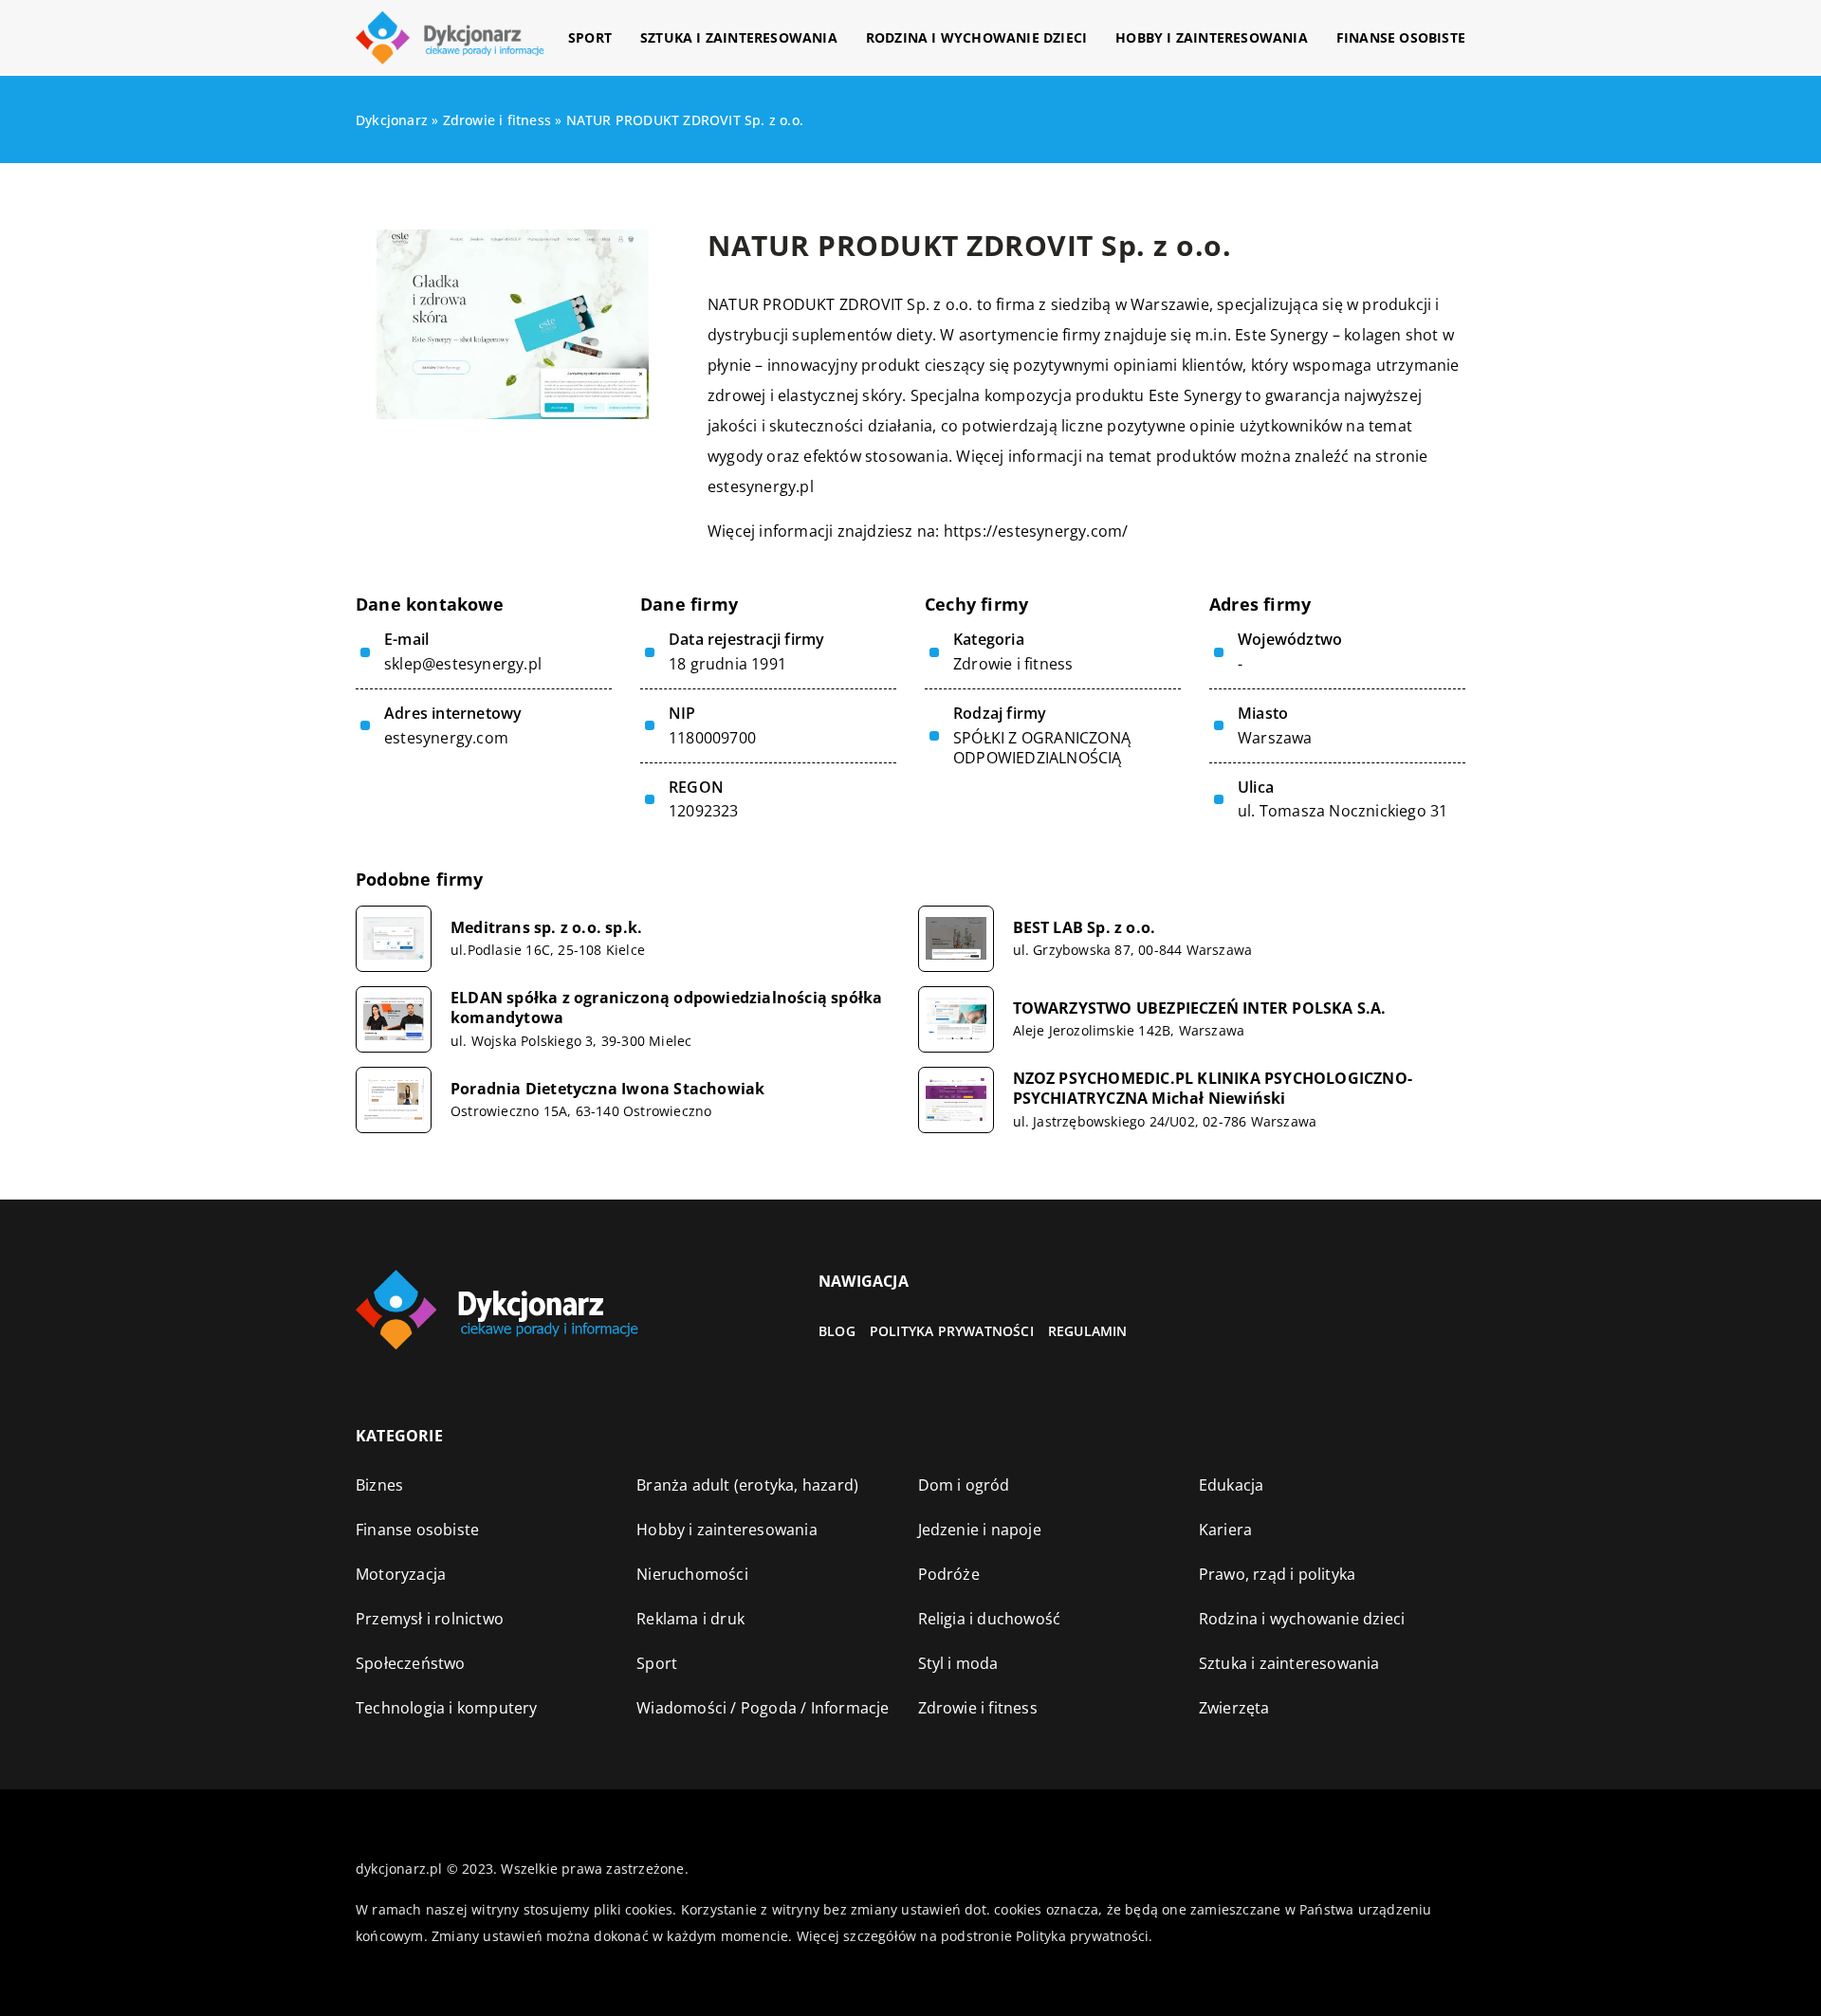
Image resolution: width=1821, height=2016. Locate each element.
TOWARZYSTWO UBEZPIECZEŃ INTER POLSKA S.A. (1200, 1008)
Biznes (379, 1485)
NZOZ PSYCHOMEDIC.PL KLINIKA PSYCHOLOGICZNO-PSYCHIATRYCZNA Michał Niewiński (1213, 1089)
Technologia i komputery (447, 1708)
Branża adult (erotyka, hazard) (747, 1485)
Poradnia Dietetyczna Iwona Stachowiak (607, 1089)
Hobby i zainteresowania (1212, 37)
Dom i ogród (964, 1485)
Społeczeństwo (411, 1663)
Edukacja (1232, 1485)
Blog (837, 1331)
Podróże (949, 1574)
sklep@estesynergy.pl (463, 664)
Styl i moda (958, 1663)
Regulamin (1088, 1331)
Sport (590, 37)
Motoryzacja (401, 1574)
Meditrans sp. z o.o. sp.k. (546, 928)
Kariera (1225, 1530)
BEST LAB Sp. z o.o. (1085, 928)
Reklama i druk (690, 1619)
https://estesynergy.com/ (1036, 531)
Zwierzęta (1234, 1708)
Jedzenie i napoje (980, 1530)
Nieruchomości (692, 1574)
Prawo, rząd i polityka (1277, 1574)
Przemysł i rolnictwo (430, 1619)
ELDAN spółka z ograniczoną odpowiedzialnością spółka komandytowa (666, 1008)
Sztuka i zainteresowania (739, 37)
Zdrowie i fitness (1013, 664)
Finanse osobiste (1401, 37)
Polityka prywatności (952, 1331)
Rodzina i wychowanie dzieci (976, 37)
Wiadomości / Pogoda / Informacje (763, 1708)
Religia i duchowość (990, 1619)
